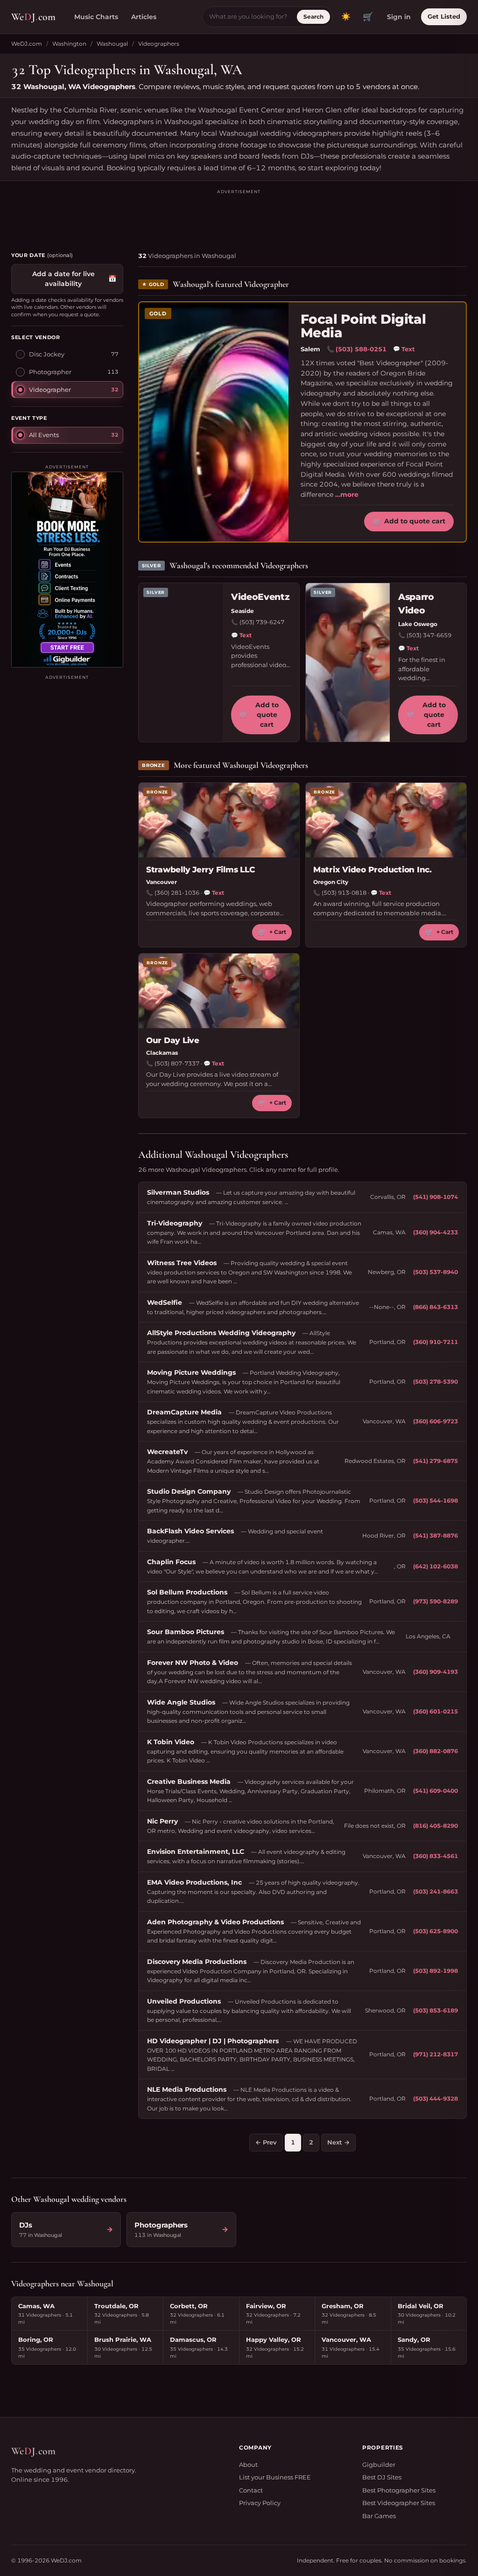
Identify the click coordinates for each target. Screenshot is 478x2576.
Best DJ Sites (382, 2477)
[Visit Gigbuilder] (67, 570)
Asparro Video (416, 604)
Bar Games (379, 2516)
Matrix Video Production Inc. (373, 870)
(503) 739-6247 (262, 622)
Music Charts (96, 17)
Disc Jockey (47, 354)
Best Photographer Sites (399, 2490)
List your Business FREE (275, 2477)
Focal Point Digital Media (363, 326)
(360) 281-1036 (177, 893)
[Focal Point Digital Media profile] (214, 422)
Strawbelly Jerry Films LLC (200, 870)
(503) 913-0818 (344, 893)
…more (347, 494)
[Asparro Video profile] (348, 662)
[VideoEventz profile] (181, 662)
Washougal (112, 44)
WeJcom (33, 17)
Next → (338, 2142)
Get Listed (444, 16)
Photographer (50, 372)
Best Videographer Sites (399, 2503)
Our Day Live (173, 1040)
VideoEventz (260, 597)
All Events (44, 435)
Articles (144, 17)
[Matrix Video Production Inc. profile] (386, 820)
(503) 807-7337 (177, 1063)
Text (404, 349)
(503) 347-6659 (429, 635)
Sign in (399, 17)
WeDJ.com (27, 44)
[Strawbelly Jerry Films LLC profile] (219, 820)
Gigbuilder (379, 2465)
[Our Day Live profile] (219, 991)
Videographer (50, 390)
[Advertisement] (239, 216)
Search (313, 17)
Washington (69, 44)
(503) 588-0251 (361, 349)
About (248, 2465)
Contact (251, 2490)
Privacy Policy (260, 2503)
